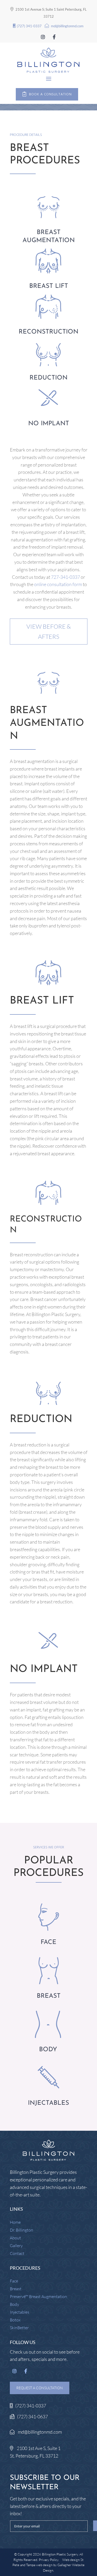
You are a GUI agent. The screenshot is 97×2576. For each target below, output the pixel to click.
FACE (48, 1942)
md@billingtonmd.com (67, 26)
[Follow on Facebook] (54, 37)
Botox (15, 2320)
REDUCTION (48, 378)
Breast (16, 2289)
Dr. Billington (21, 2230)
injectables (48, 2103)
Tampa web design (39, 2565)
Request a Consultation (40, 2388)
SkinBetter (19, 2328)
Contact (17, 2254)
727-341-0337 (65, 577)
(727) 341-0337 (29, 26)
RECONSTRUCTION (48, 332)
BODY (48, 2050)
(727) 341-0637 (32, 2416)
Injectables (20, 2312)
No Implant (49, 424)
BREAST (49, 1996)
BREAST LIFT (49, 286)
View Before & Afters (49, 631)
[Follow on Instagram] (43, 37)
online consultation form (58, 584)
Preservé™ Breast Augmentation (38, 2297)
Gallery (16, 2246)
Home (15, 2223)
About (15, 2238)
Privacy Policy (48, 2560)
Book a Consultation (50, 94)
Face (14, 2281)
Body (14, 2305)
